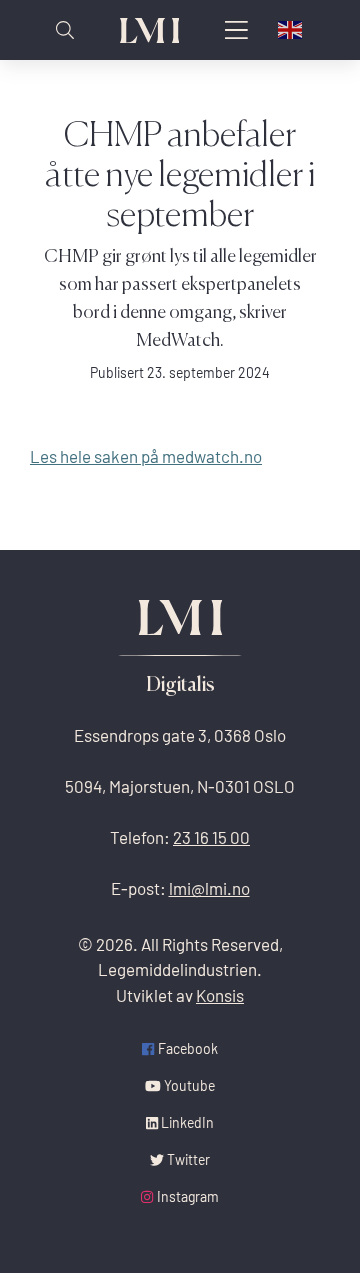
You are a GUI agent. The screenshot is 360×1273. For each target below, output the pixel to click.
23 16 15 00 (211, 837)
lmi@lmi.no (209, 888)
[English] (291, 30)
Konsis (220, 995)
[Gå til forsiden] (150, 30)
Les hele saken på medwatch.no (146, 456)
